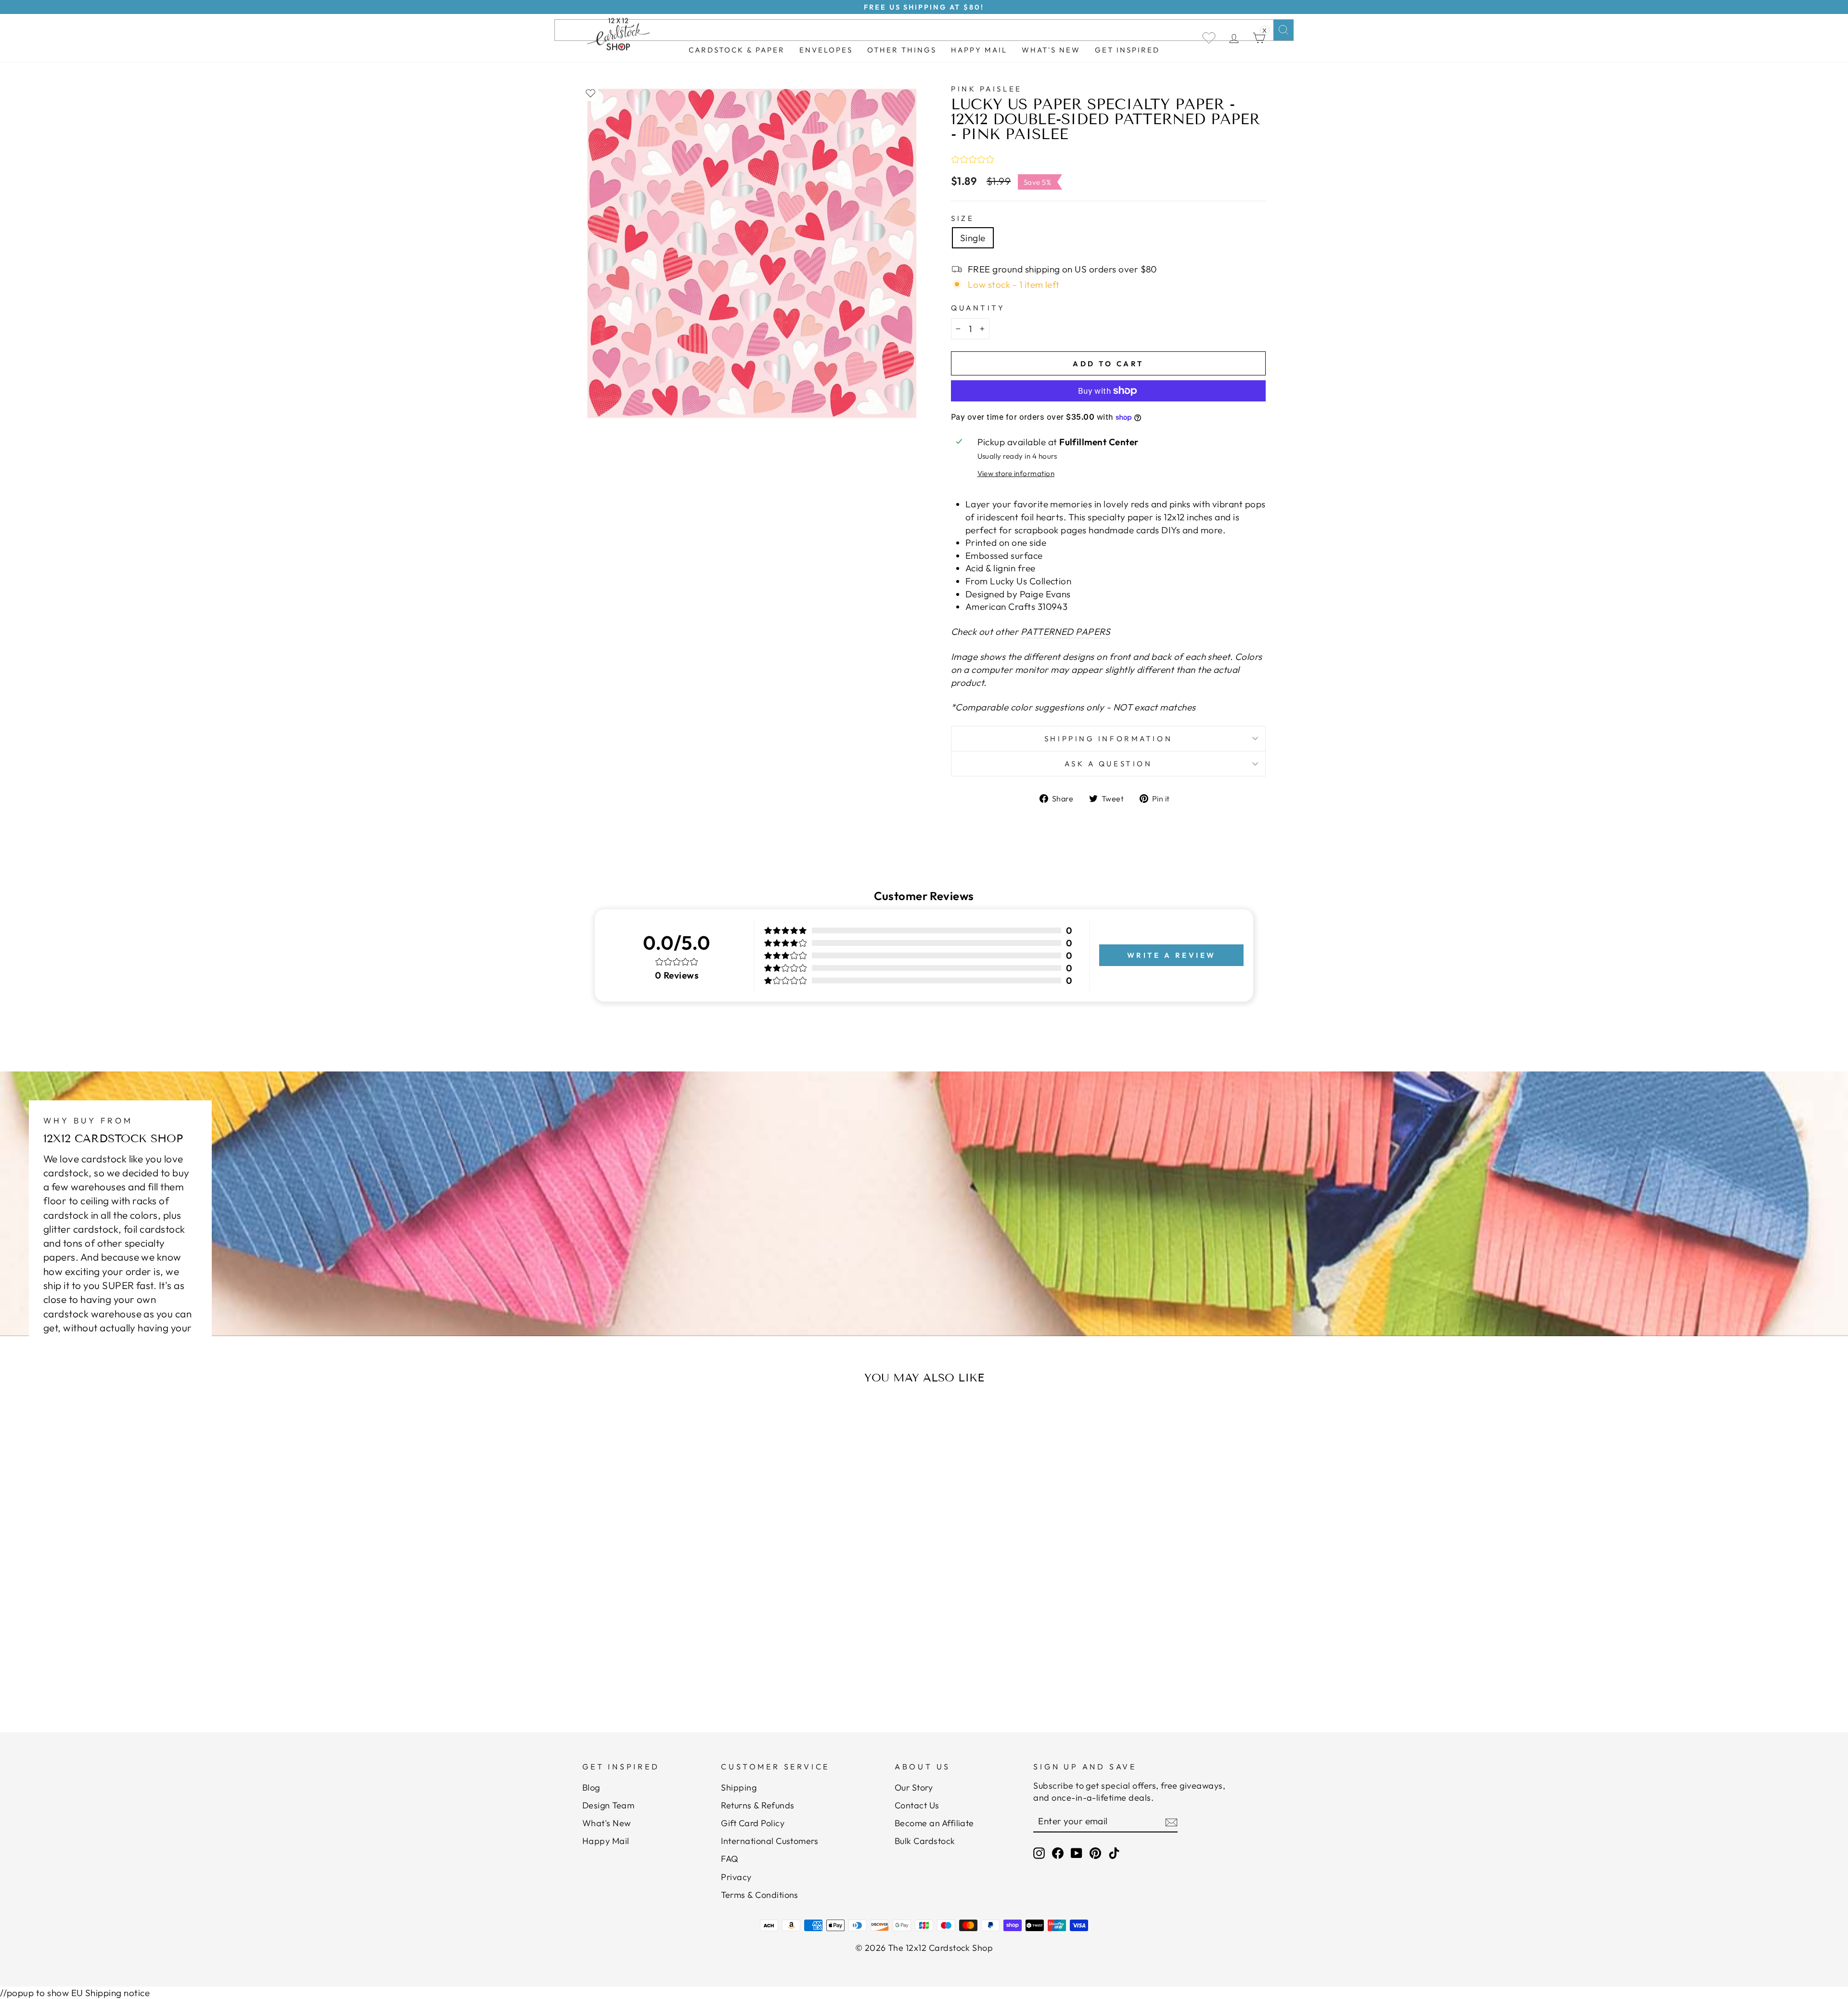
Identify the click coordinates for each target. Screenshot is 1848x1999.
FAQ (730, 1859)
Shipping (739, 1787)
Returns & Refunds (757, 1805)
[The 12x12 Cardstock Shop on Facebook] (1058, 1853)
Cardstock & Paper (737, 50)
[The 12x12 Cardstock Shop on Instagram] (1039, 1853)
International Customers (770, 1841)
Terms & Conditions (760, 1895)
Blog (591, 1787)
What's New (1051, 50)
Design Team (608, 1805)
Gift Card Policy (753, 1823)
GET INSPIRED (1127, 50)
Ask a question (1109, 764)
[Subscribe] (1171, 1821)
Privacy (736, 1877)
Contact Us (917, 1805)
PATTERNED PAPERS (1066, 632)
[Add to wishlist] (590, 93)
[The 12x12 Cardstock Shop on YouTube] (1077, 1853)
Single (973, 238)
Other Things (902, 50)
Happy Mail (606, 1841)
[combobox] (924, 30)
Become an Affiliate (934, 1823)
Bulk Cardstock (925, 1841)
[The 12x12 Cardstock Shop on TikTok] (1114, 1853)
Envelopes (826, 50)
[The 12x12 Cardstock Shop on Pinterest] (1095, 1853)
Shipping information (1108, 739)
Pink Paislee (987, 89)
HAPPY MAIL (979, 50)
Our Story (914, 1787)
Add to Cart (676, 1660)
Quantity (978, 308)
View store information (1016, 473)
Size (962, 218)
